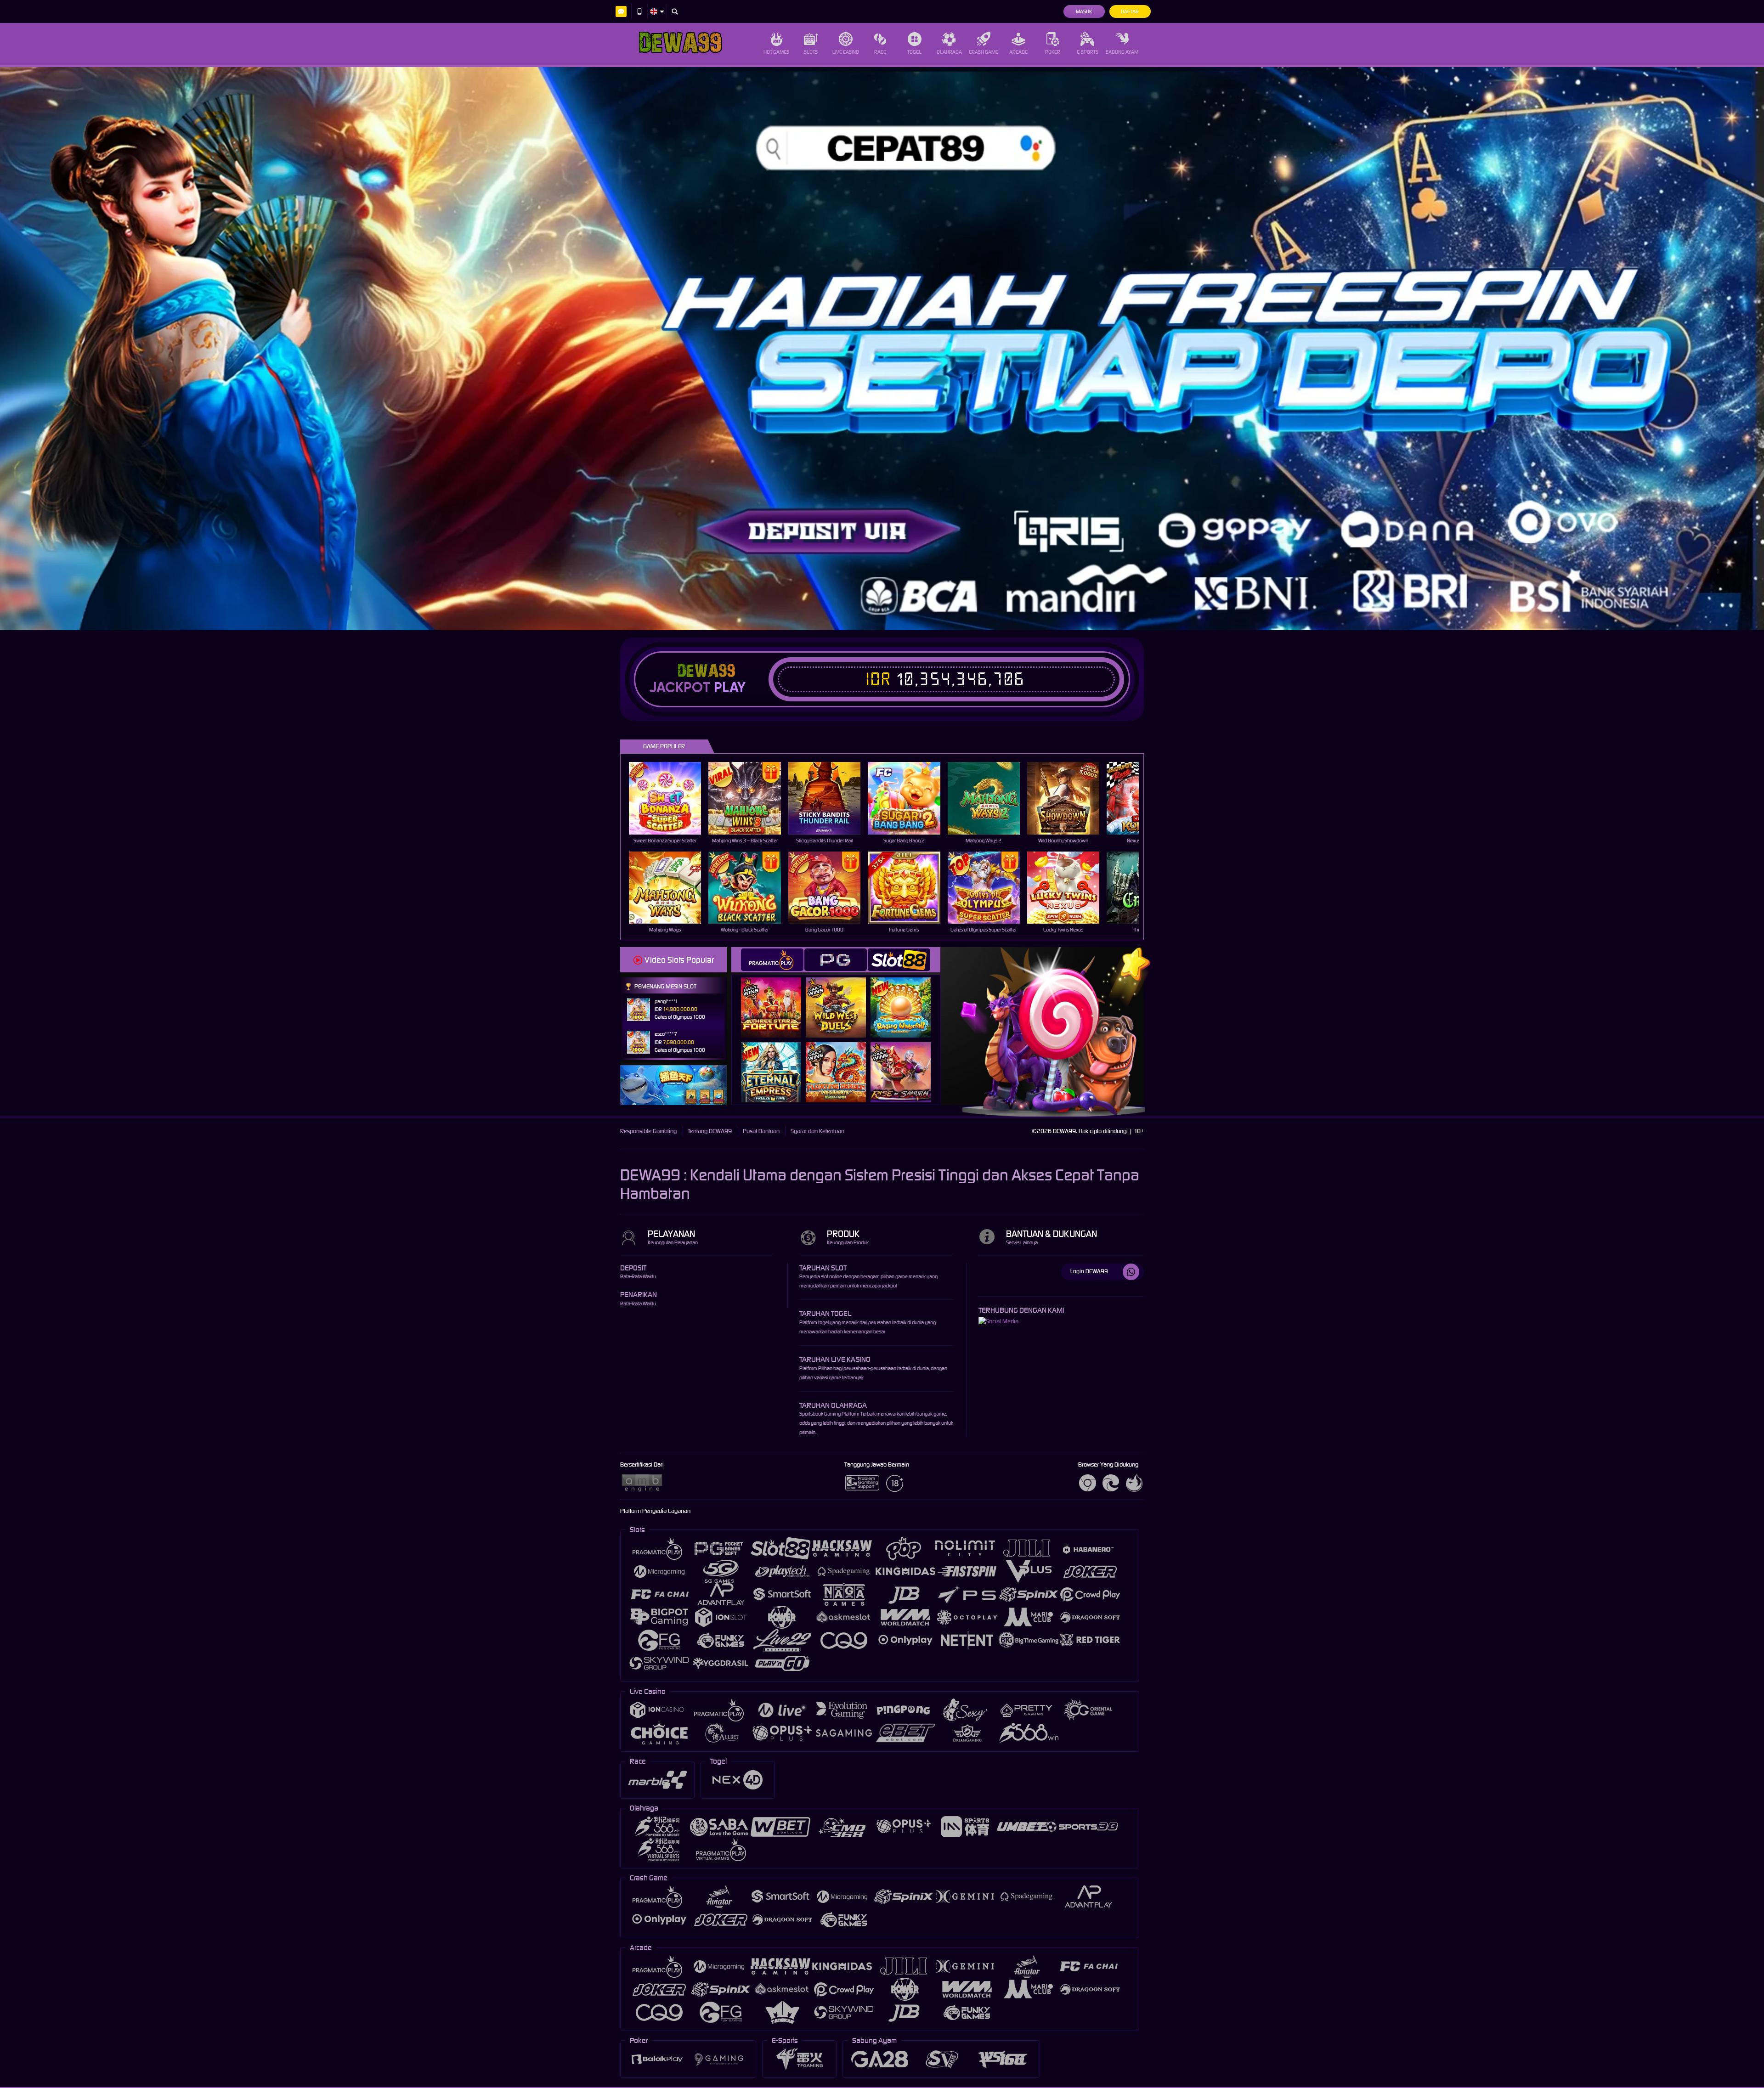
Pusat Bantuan (761, 1131)
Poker (1053, 52)
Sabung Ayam (1122, 52)
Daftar (1130, 11)
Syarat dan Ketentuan (817, 1131)
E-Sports (1088, 52)
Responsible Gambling (648, 1131)
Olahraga (949, 52)
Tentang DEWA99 (710, 1131)
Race (880, 52)
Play (730, 688)
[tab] (772, 960)
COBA (777, 998)
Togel (914, 52)
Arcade (1018, 52)
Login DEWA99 (1089, 1271)
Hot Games (776, 52)
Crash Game (984, 52)
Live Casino (846, 52)
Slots (811, 52)
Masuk (1084, 11)
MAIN (671, 798)
